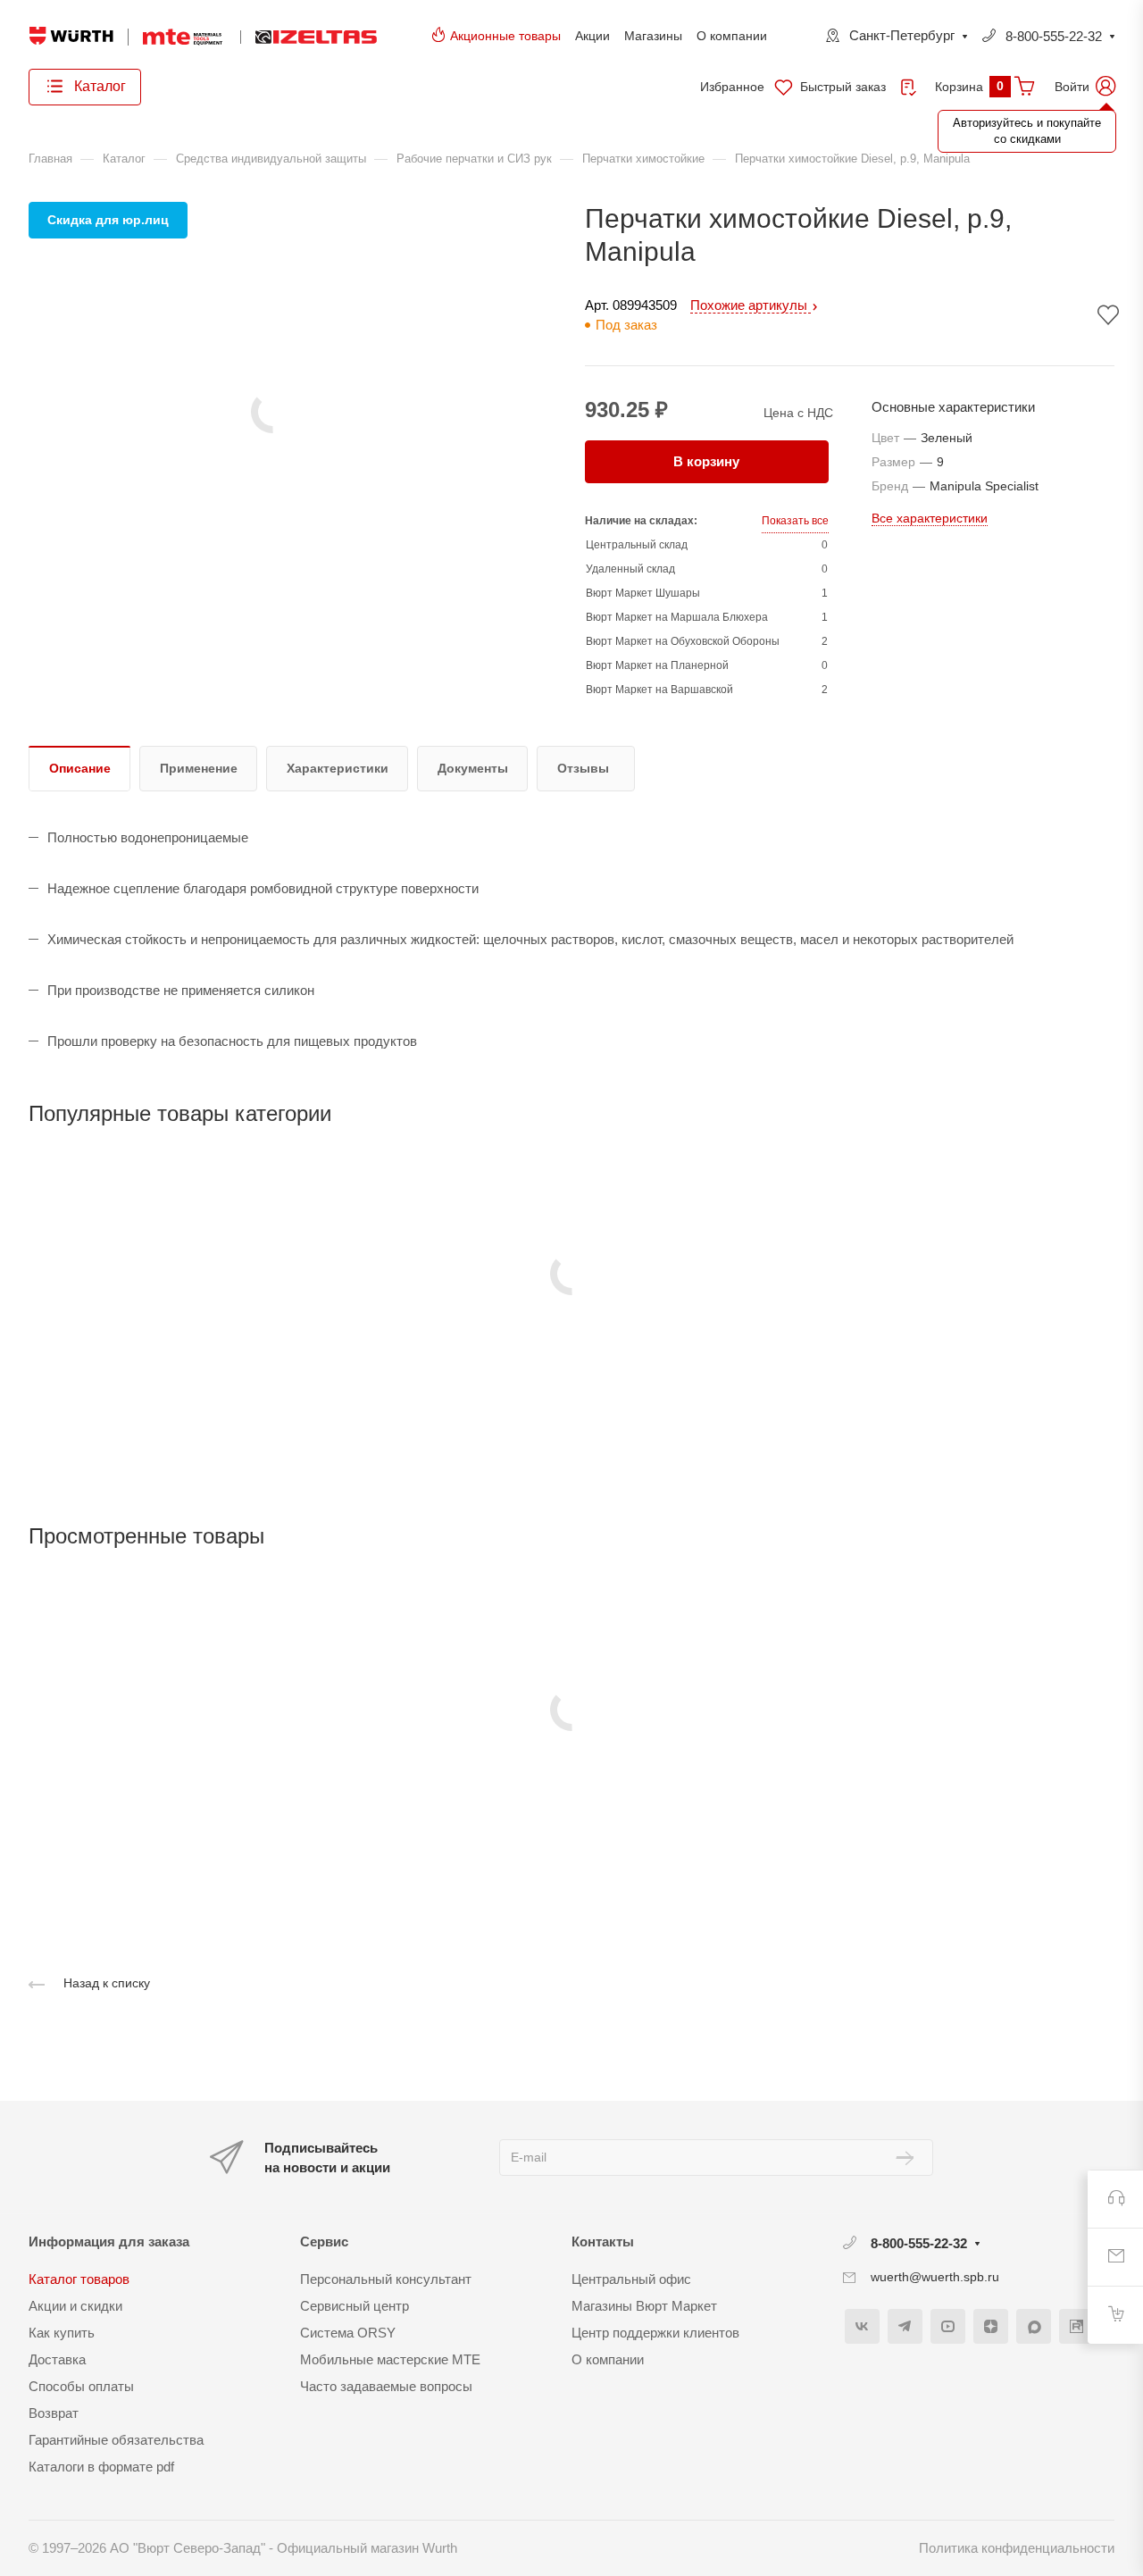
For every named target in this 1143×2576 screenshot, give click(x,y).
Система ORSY (348, 2333)
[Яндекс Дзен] (991, 2326)
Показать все (795, 521)
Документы (473, 768)
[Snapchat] (1034, 2326)
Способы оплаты (81, 2386)
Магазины (653, 36)
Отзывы (583, 768)
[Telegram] (905, 2326)
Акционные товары (505, 36)
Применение (199, 768)
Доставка (57, 2359)
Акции (592, 36)
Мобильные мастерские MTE (390, 2359)
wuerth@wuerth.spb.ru (935, 2277)
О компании (732, 36)
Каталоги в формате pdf (101, 2467)
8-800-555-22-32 (1054, 36)
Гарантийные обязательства (116, 2440)
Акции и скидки (75, 2306)
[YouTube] (948, 2326)
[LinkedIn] (1076, 2326)
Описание (80, 768)
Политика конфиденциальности (1017, 2548)
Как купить (62, 2333)
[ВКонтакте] (862, 2326)
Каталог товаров (79, 2279)
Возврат (54, 2413)
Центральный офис (631, 2279)
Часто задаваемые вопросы (386, 2386)
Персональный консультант (386, 2279)
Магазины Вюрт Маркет (644, 2306)
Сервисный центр (355, 2306)
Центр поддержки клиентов (655, 2333)
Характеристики (338, 768)
